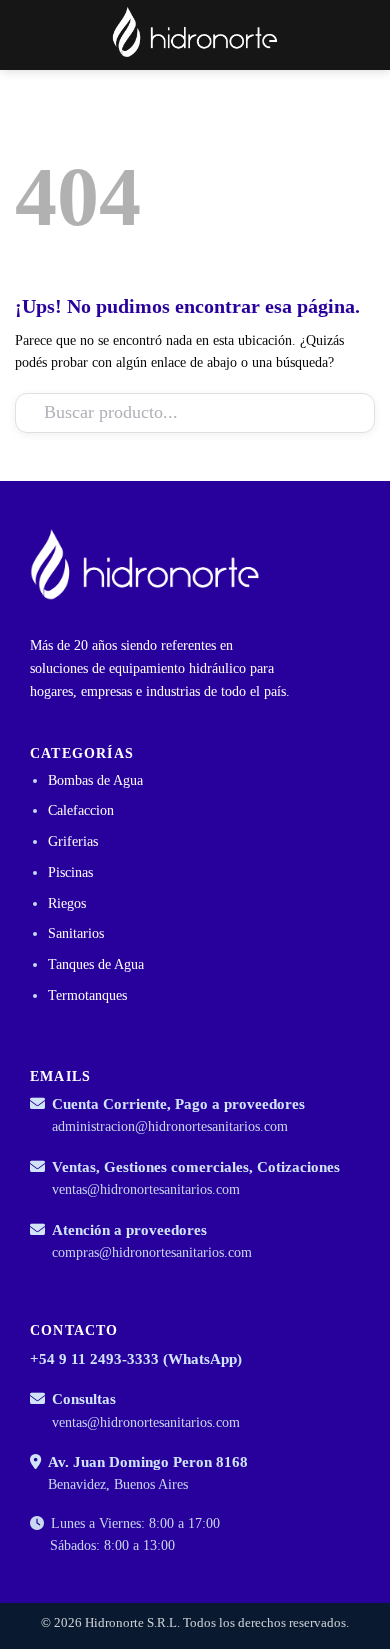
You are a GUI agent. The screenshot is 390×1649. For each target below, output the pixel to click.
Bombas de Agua (95, 780)
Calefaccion (81, 810)
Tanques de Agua (96, 964)
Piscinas (70, 872)
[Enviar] (336, 412)
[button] (330, 35)
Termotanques (87, 995)
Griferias (73, 841)
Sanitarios (76, 933)
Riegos (67, 903)
